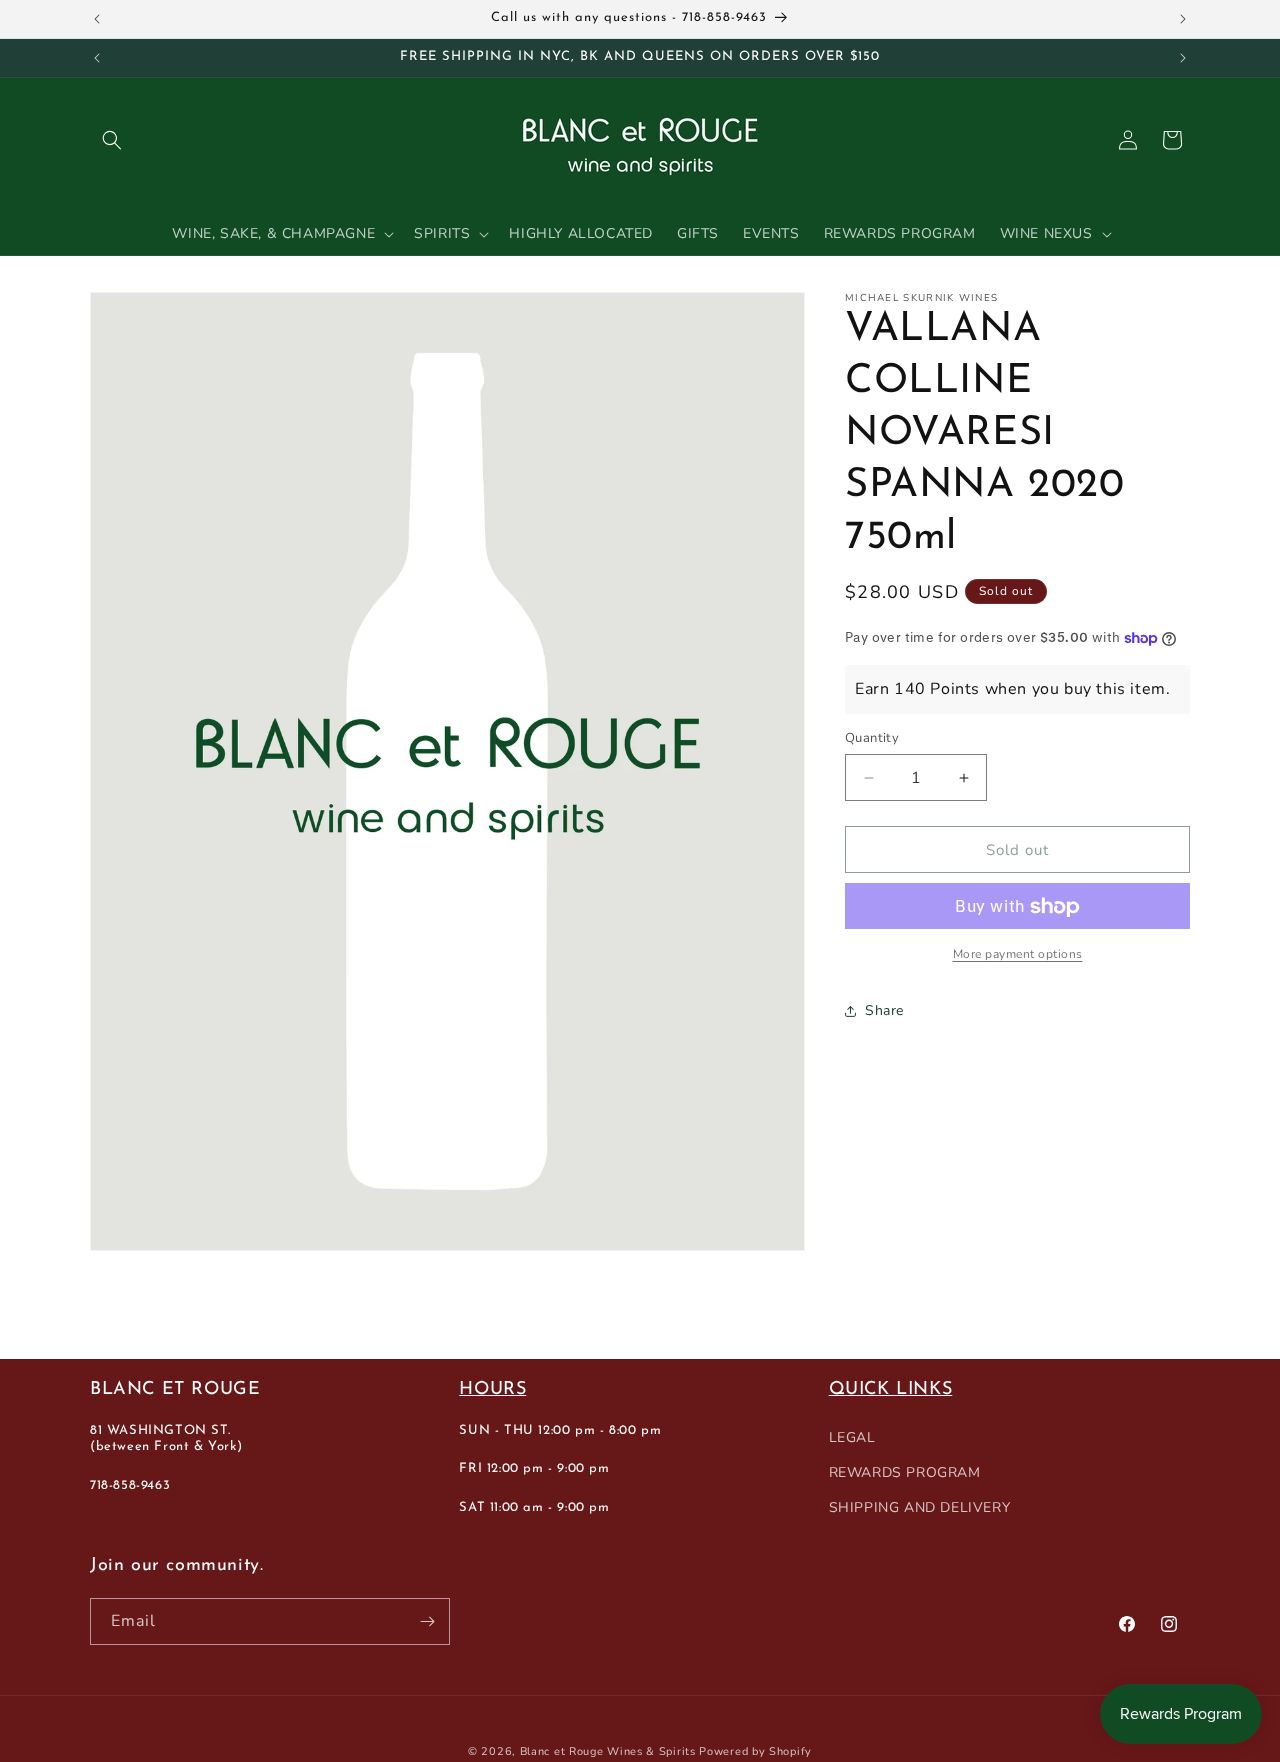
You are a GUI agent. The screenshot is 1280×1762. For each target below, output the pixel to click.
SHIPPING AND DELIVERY (920, 1507)
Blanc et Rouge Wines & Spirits (608, 1751)
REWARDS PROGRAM (905, 1472)
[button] (112, 140)
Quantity (872, 738)
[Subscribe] (427, 1621)
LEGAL (852, 1436)
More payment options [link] (1018, 955)
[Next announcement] (1183, 19)
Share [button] (884, 1010)
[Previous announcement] (97, 19)
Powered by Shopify (755, 1751)
